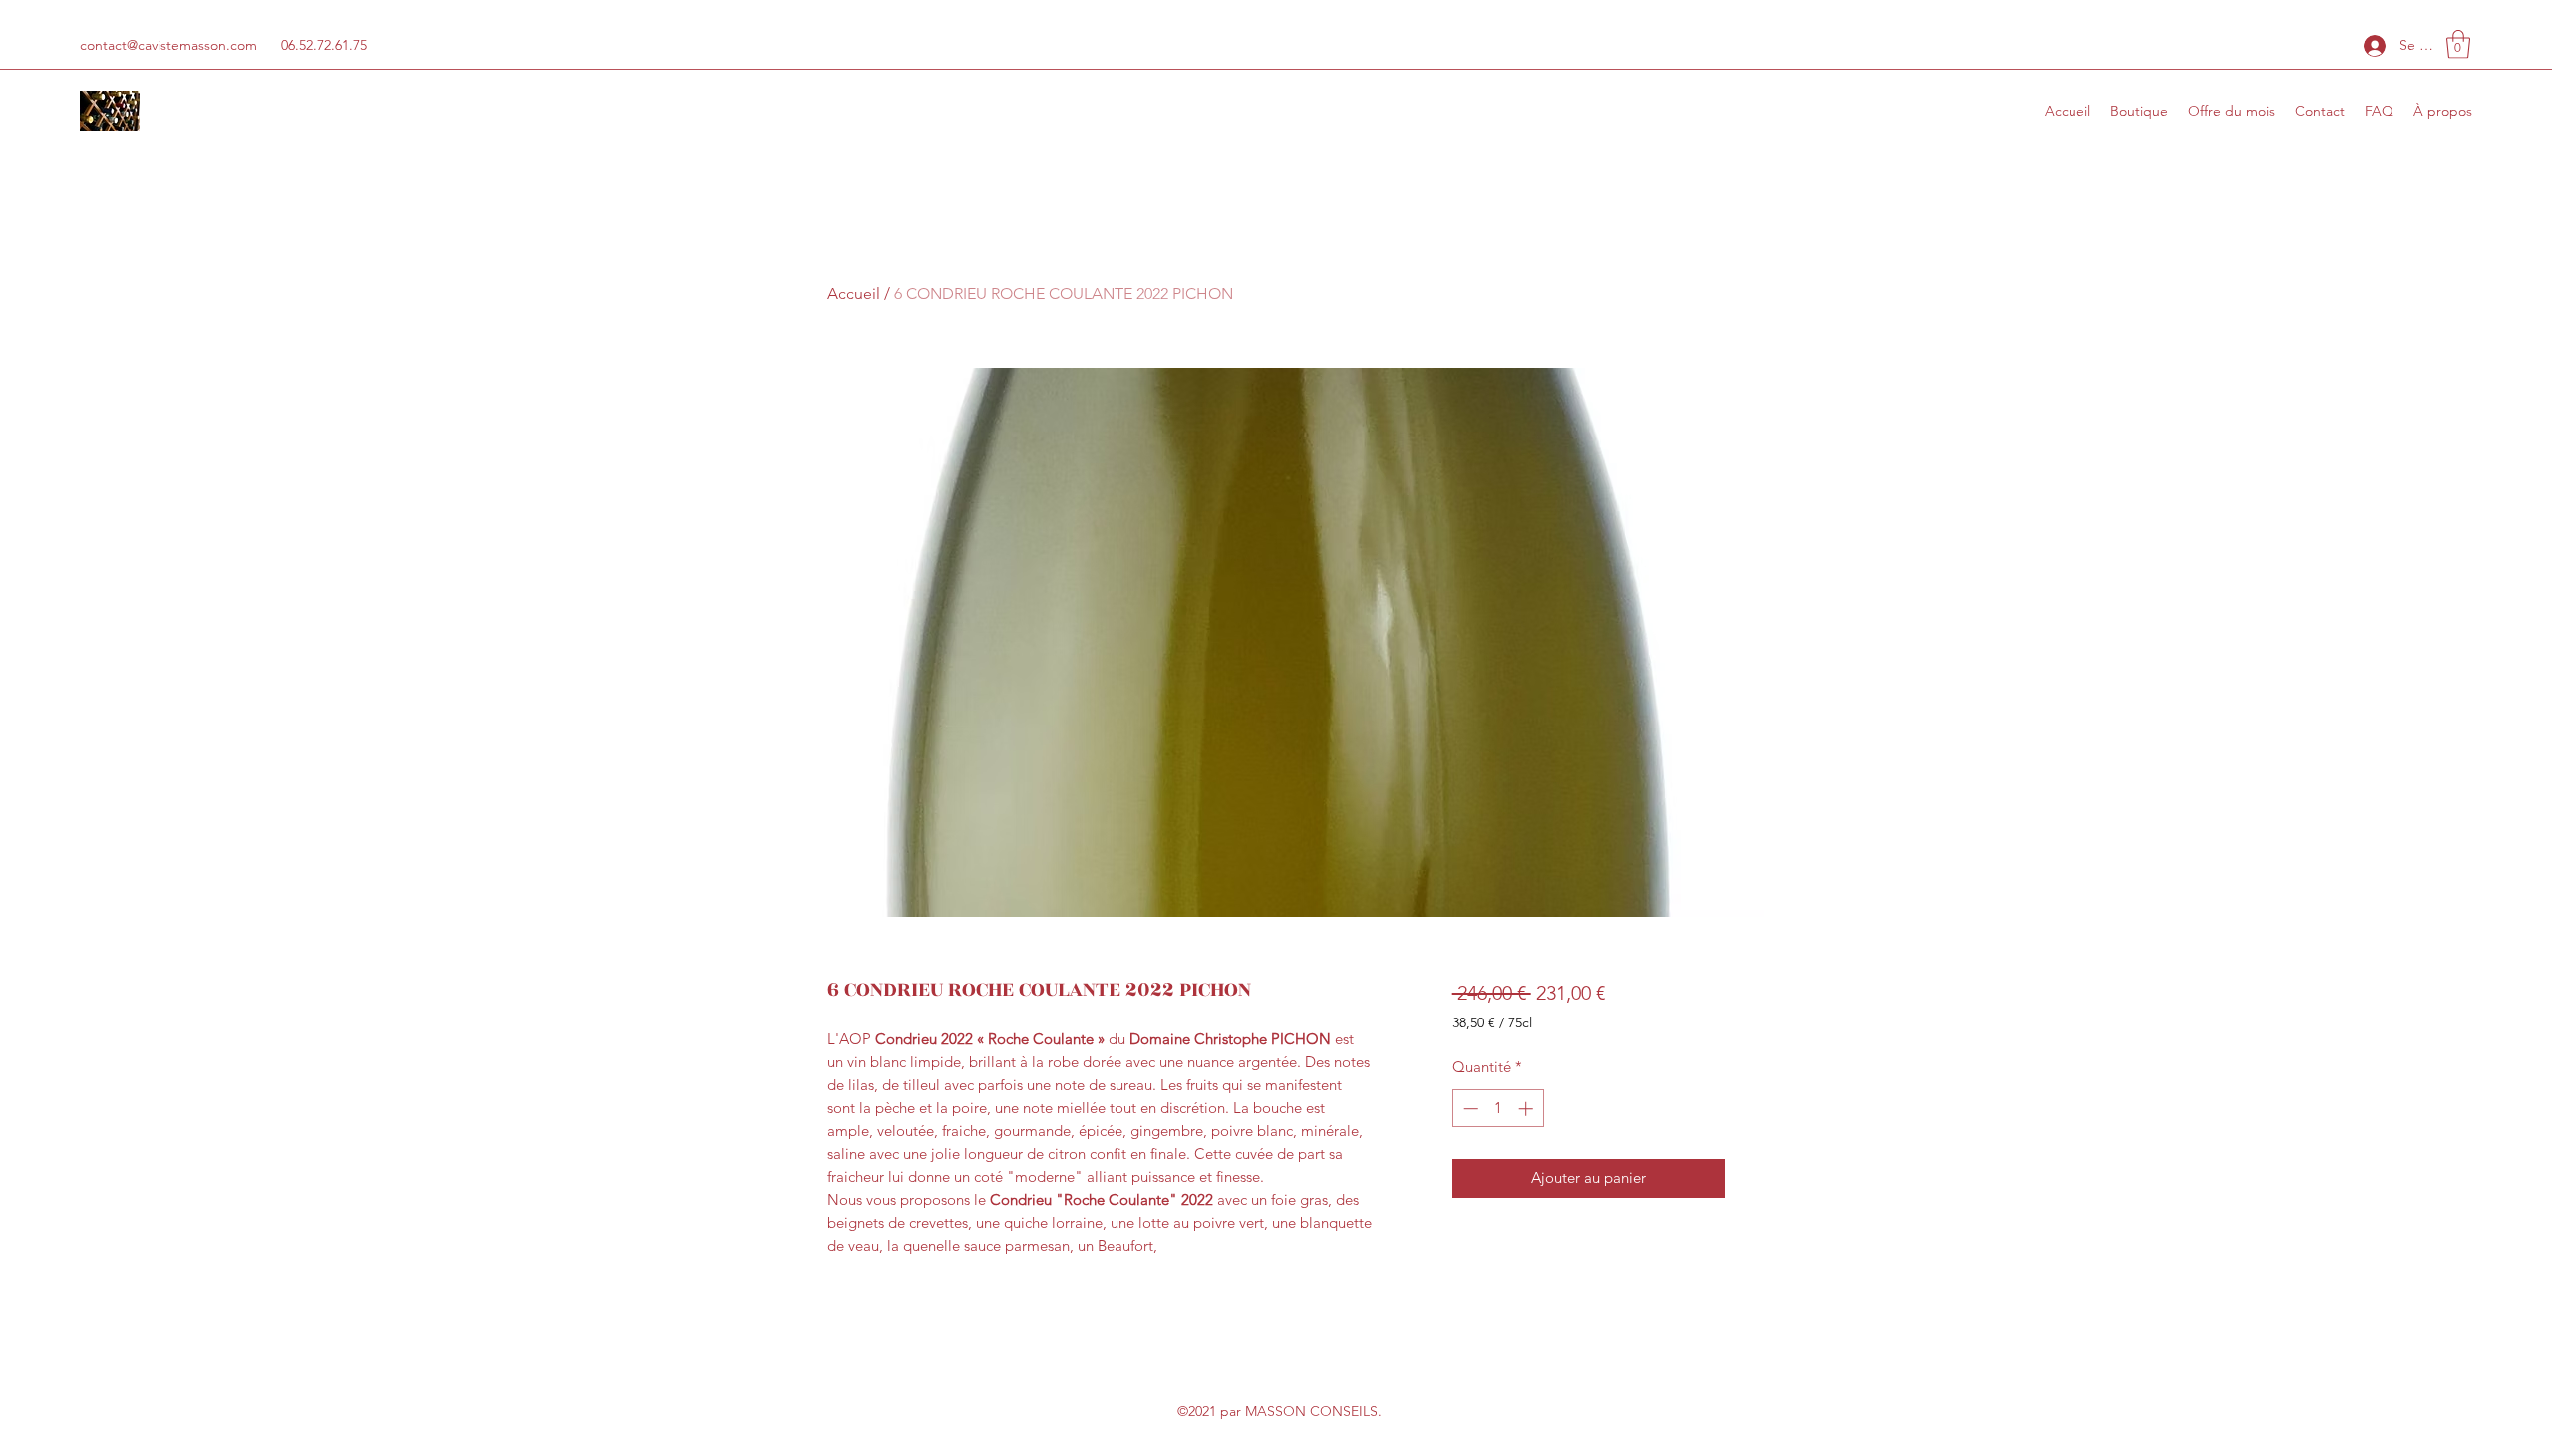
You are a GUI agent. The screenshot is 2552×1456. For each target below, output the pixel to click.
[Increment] (1528, 1109)
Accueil (854, 293)
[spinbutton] (1498, 1109)
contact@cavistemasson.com (168, 45)
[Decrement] (1469, 1109)
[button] (2458, 44)
